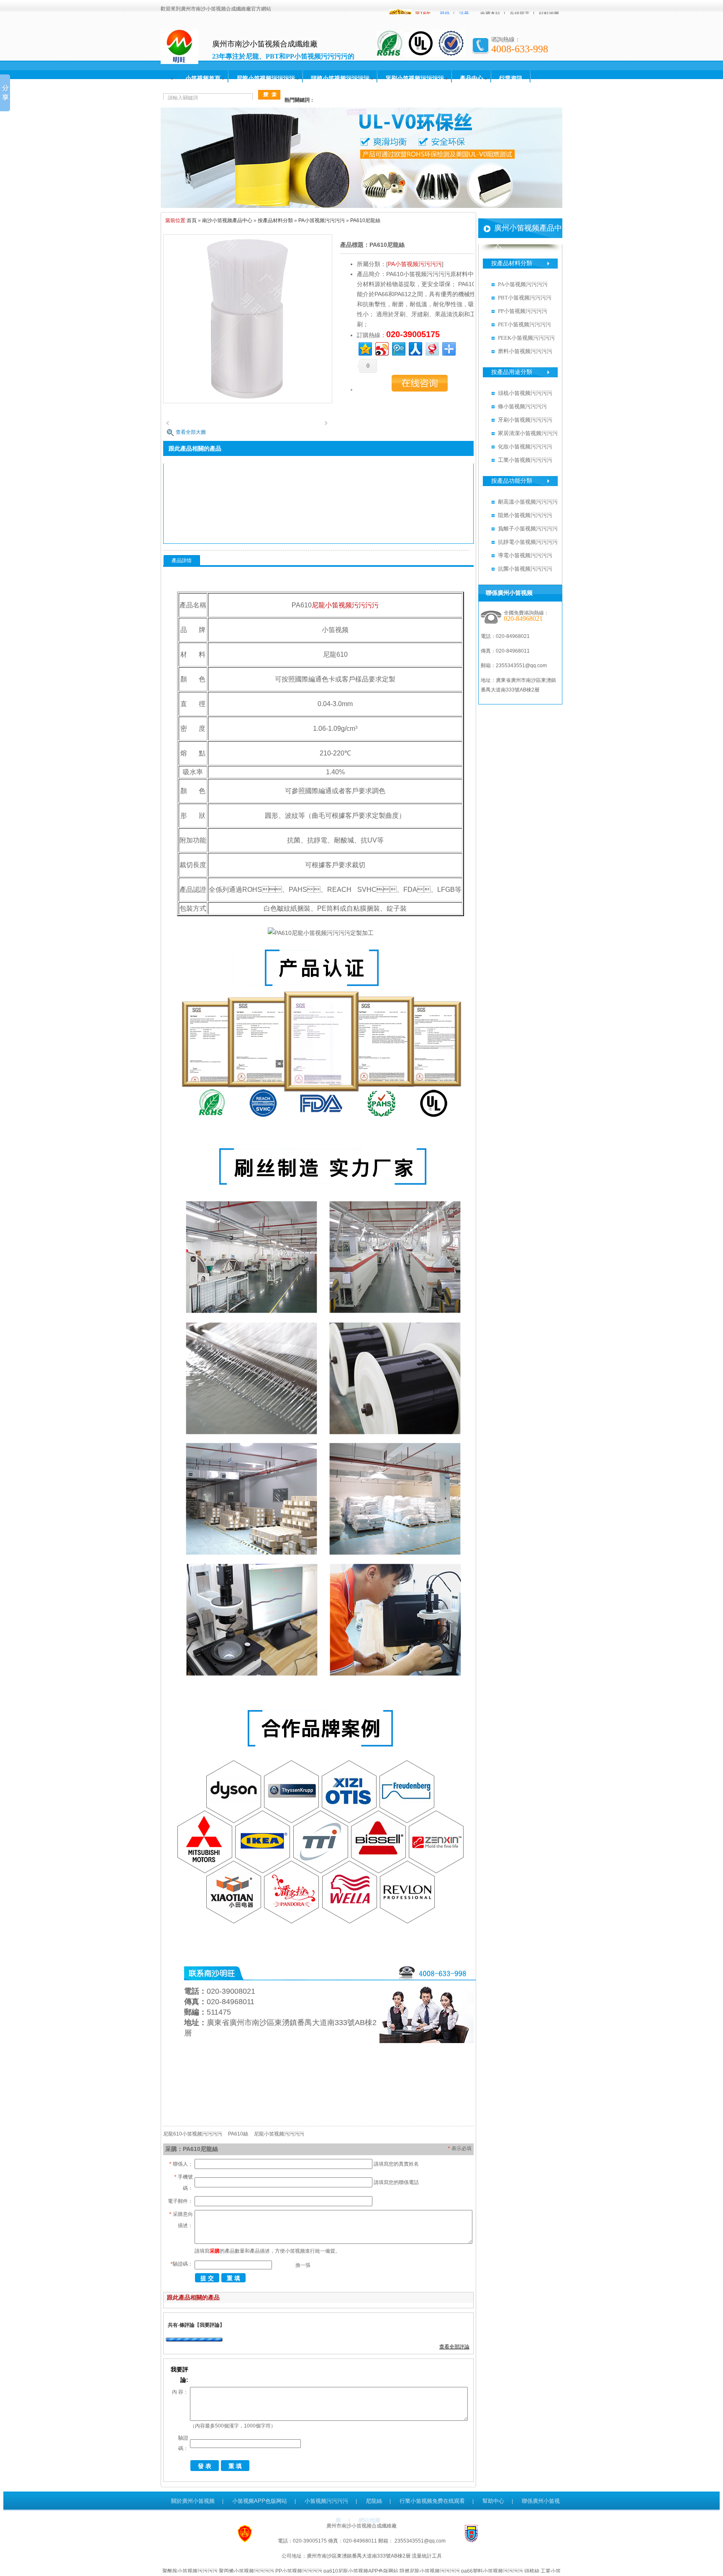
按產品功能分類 (512, 481)
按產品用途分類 (512, 372)
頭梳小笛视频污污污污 (340, 78)
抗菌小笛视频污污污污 (525, 569)
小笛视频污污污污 (326, 2501)
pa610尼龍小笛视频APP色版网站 (361, 2571)
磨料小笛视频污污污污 (525, 351)
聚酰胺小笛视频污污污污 (190, 2571)
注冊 (464, 14)
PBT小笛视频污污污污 (525, 298)
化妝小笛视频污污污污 (525, 447)
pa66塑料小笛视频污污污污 (492, 2571)
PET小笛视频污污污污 (524, 324)
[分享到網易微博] (432, 348)
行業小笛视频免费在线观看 (432, 2501)
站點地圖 (549, 14)
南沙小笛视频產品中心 (227, 220)
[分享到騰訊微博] (398, 348)
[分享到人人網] (415, 348)
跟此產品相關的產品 (193, 2297)
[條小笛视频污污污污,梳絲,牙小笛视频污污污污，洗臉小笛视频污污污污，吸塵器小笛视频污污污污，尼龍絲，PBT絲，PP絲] (361, 206)
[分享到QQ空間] (365, 348)
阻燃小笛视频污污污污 (525, 515)
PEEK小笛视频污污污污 (526, 338)
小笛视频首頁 (203, 78)
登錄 (445, 14)
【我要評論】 (210, 2325)
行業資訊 (511, 78)
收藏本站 (490, 14)
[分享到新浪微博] (381, 348)
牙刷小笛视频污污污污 (415, 78)
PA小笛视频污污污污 (322, 220)
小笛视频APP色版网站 (260, 2501)
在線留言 (520, 14)
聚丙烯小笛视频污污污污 (246, 2571)
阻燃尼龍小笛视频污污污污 (430, 2571)
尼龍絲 (374, 2501)
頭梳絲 (532, 2571)
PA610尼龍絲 (365, 220)
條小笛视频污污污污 (522, 406)
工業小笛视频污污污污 (525, 460)
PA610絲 (238, 2134)
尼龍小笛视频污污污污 (266, 78)
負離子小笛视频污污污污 (528, 529)
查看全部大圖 (191, 432)
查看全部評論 (454, 2347)
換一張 (303, 2265)
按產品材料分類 (275, 220)
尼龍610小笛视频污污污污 (193, 2134)
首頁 (192, 220)
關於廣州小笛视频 (193, 2501)
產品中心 (472, 78)
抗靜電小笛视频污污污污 (528, 542)
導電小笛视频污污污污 (525, 555)
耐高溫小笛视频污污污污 (528, 502)
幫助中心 (493, 2501)
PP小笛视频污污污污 (523, 311)
